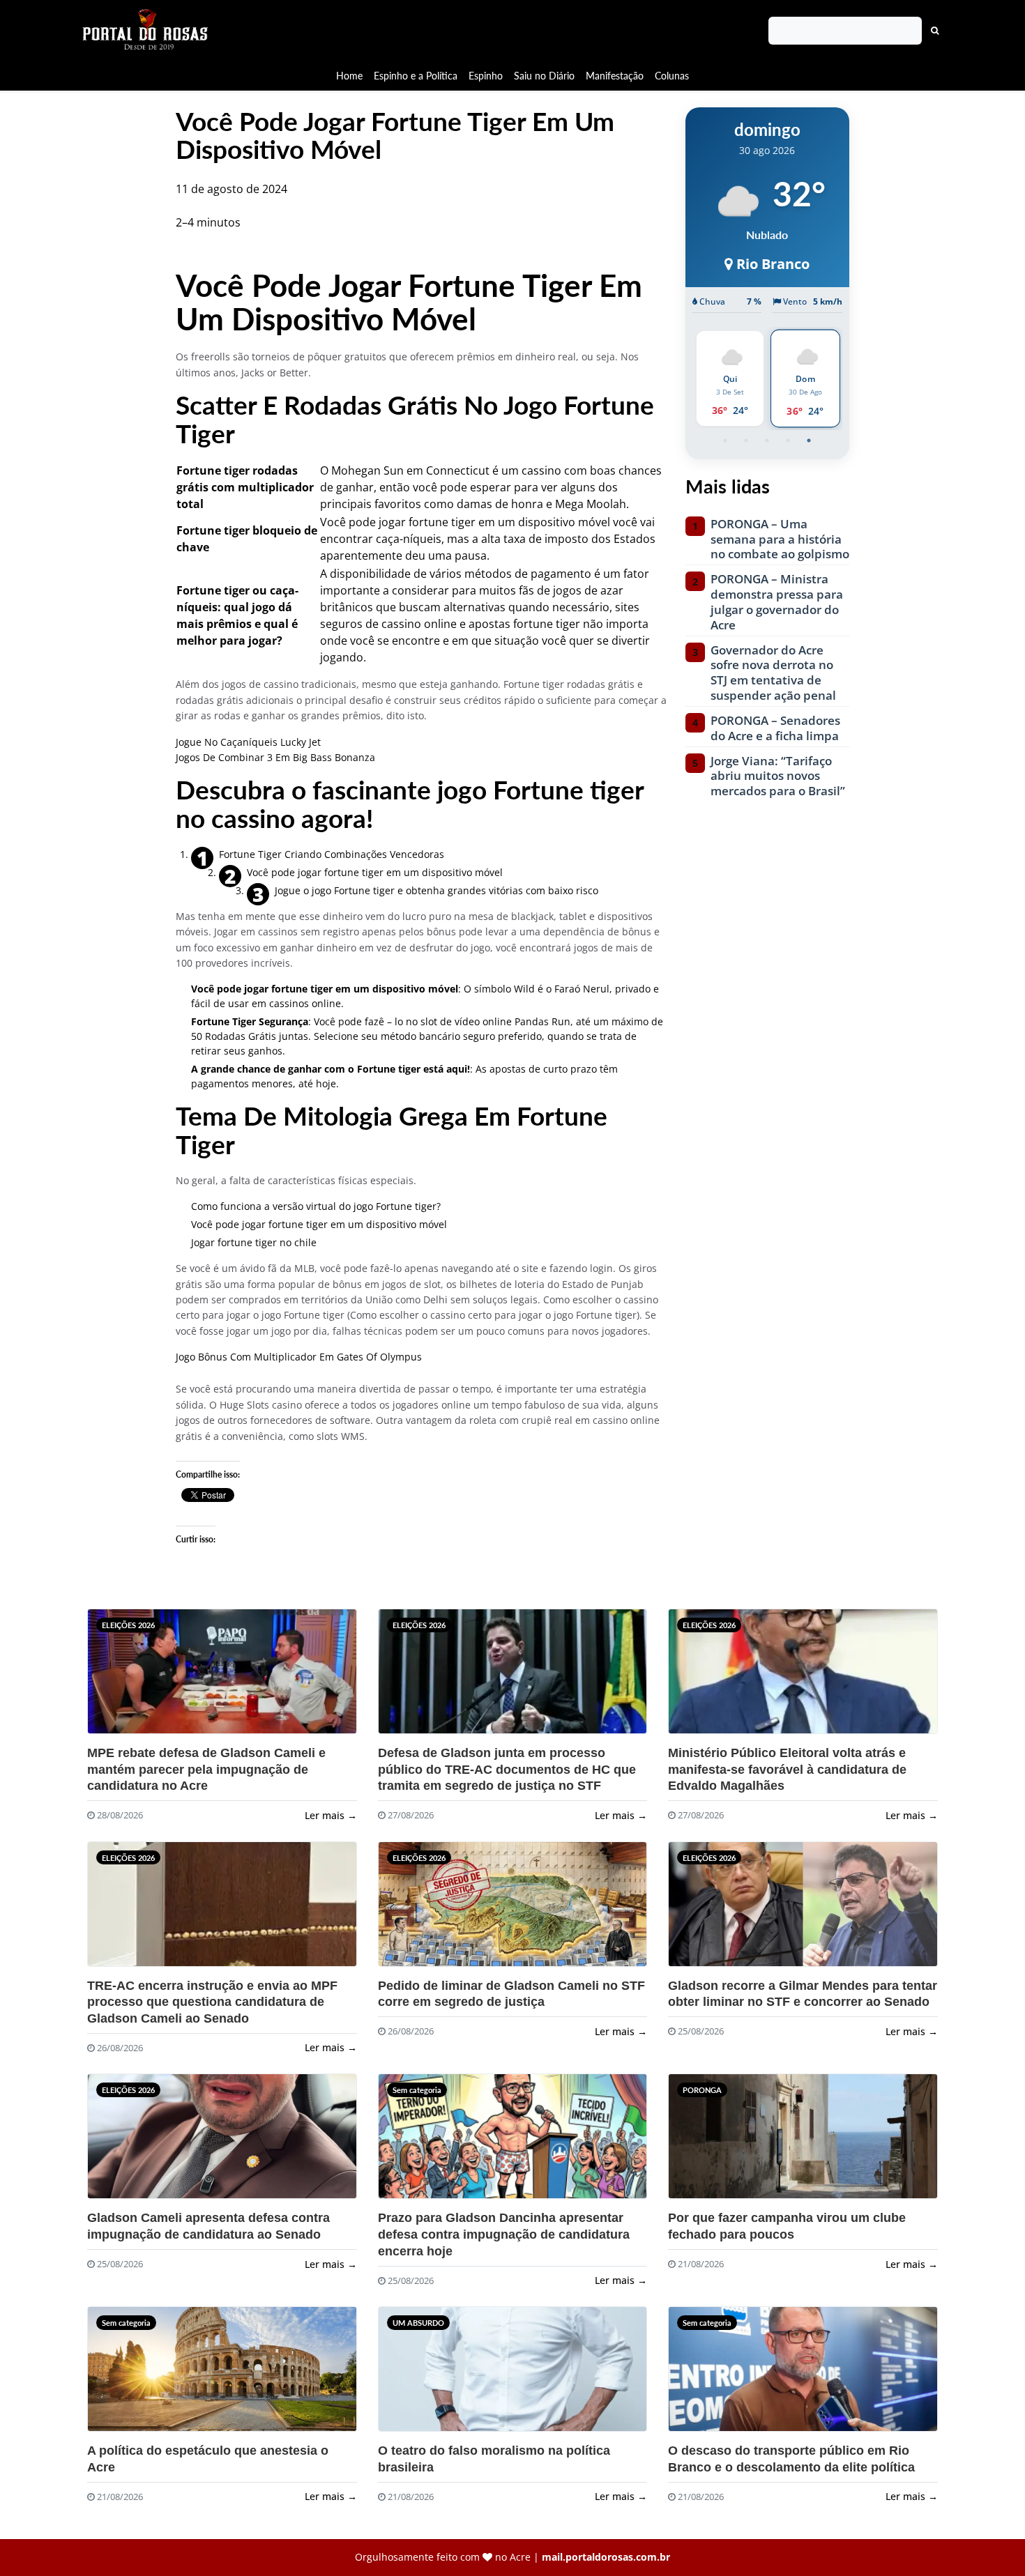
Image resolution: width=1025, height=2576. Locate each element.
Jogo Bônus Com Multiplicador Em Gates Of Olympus (299, 1357)
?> (121, 1677)
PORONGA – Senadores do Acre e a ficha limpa (775, 728)
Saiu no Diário (544, 76)
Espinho (486, 76)
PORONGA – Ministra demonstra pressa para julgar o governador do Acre (777, 602)
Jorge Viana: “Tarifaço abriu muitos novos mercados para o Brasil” (778, 776)
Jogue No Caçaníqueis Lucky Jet (248, 742)
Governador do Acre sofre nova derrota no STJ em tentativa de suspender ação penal (773, 673)
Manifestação (615, 76)
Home (349, 76)
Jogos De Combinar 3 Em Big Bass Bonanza (275, 757)
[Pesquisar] (935, 31)
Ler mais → (331, 1815)
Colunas (672, 76)
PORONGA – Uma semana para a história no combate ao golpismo (780, 539)
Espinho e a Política (416, 76)
